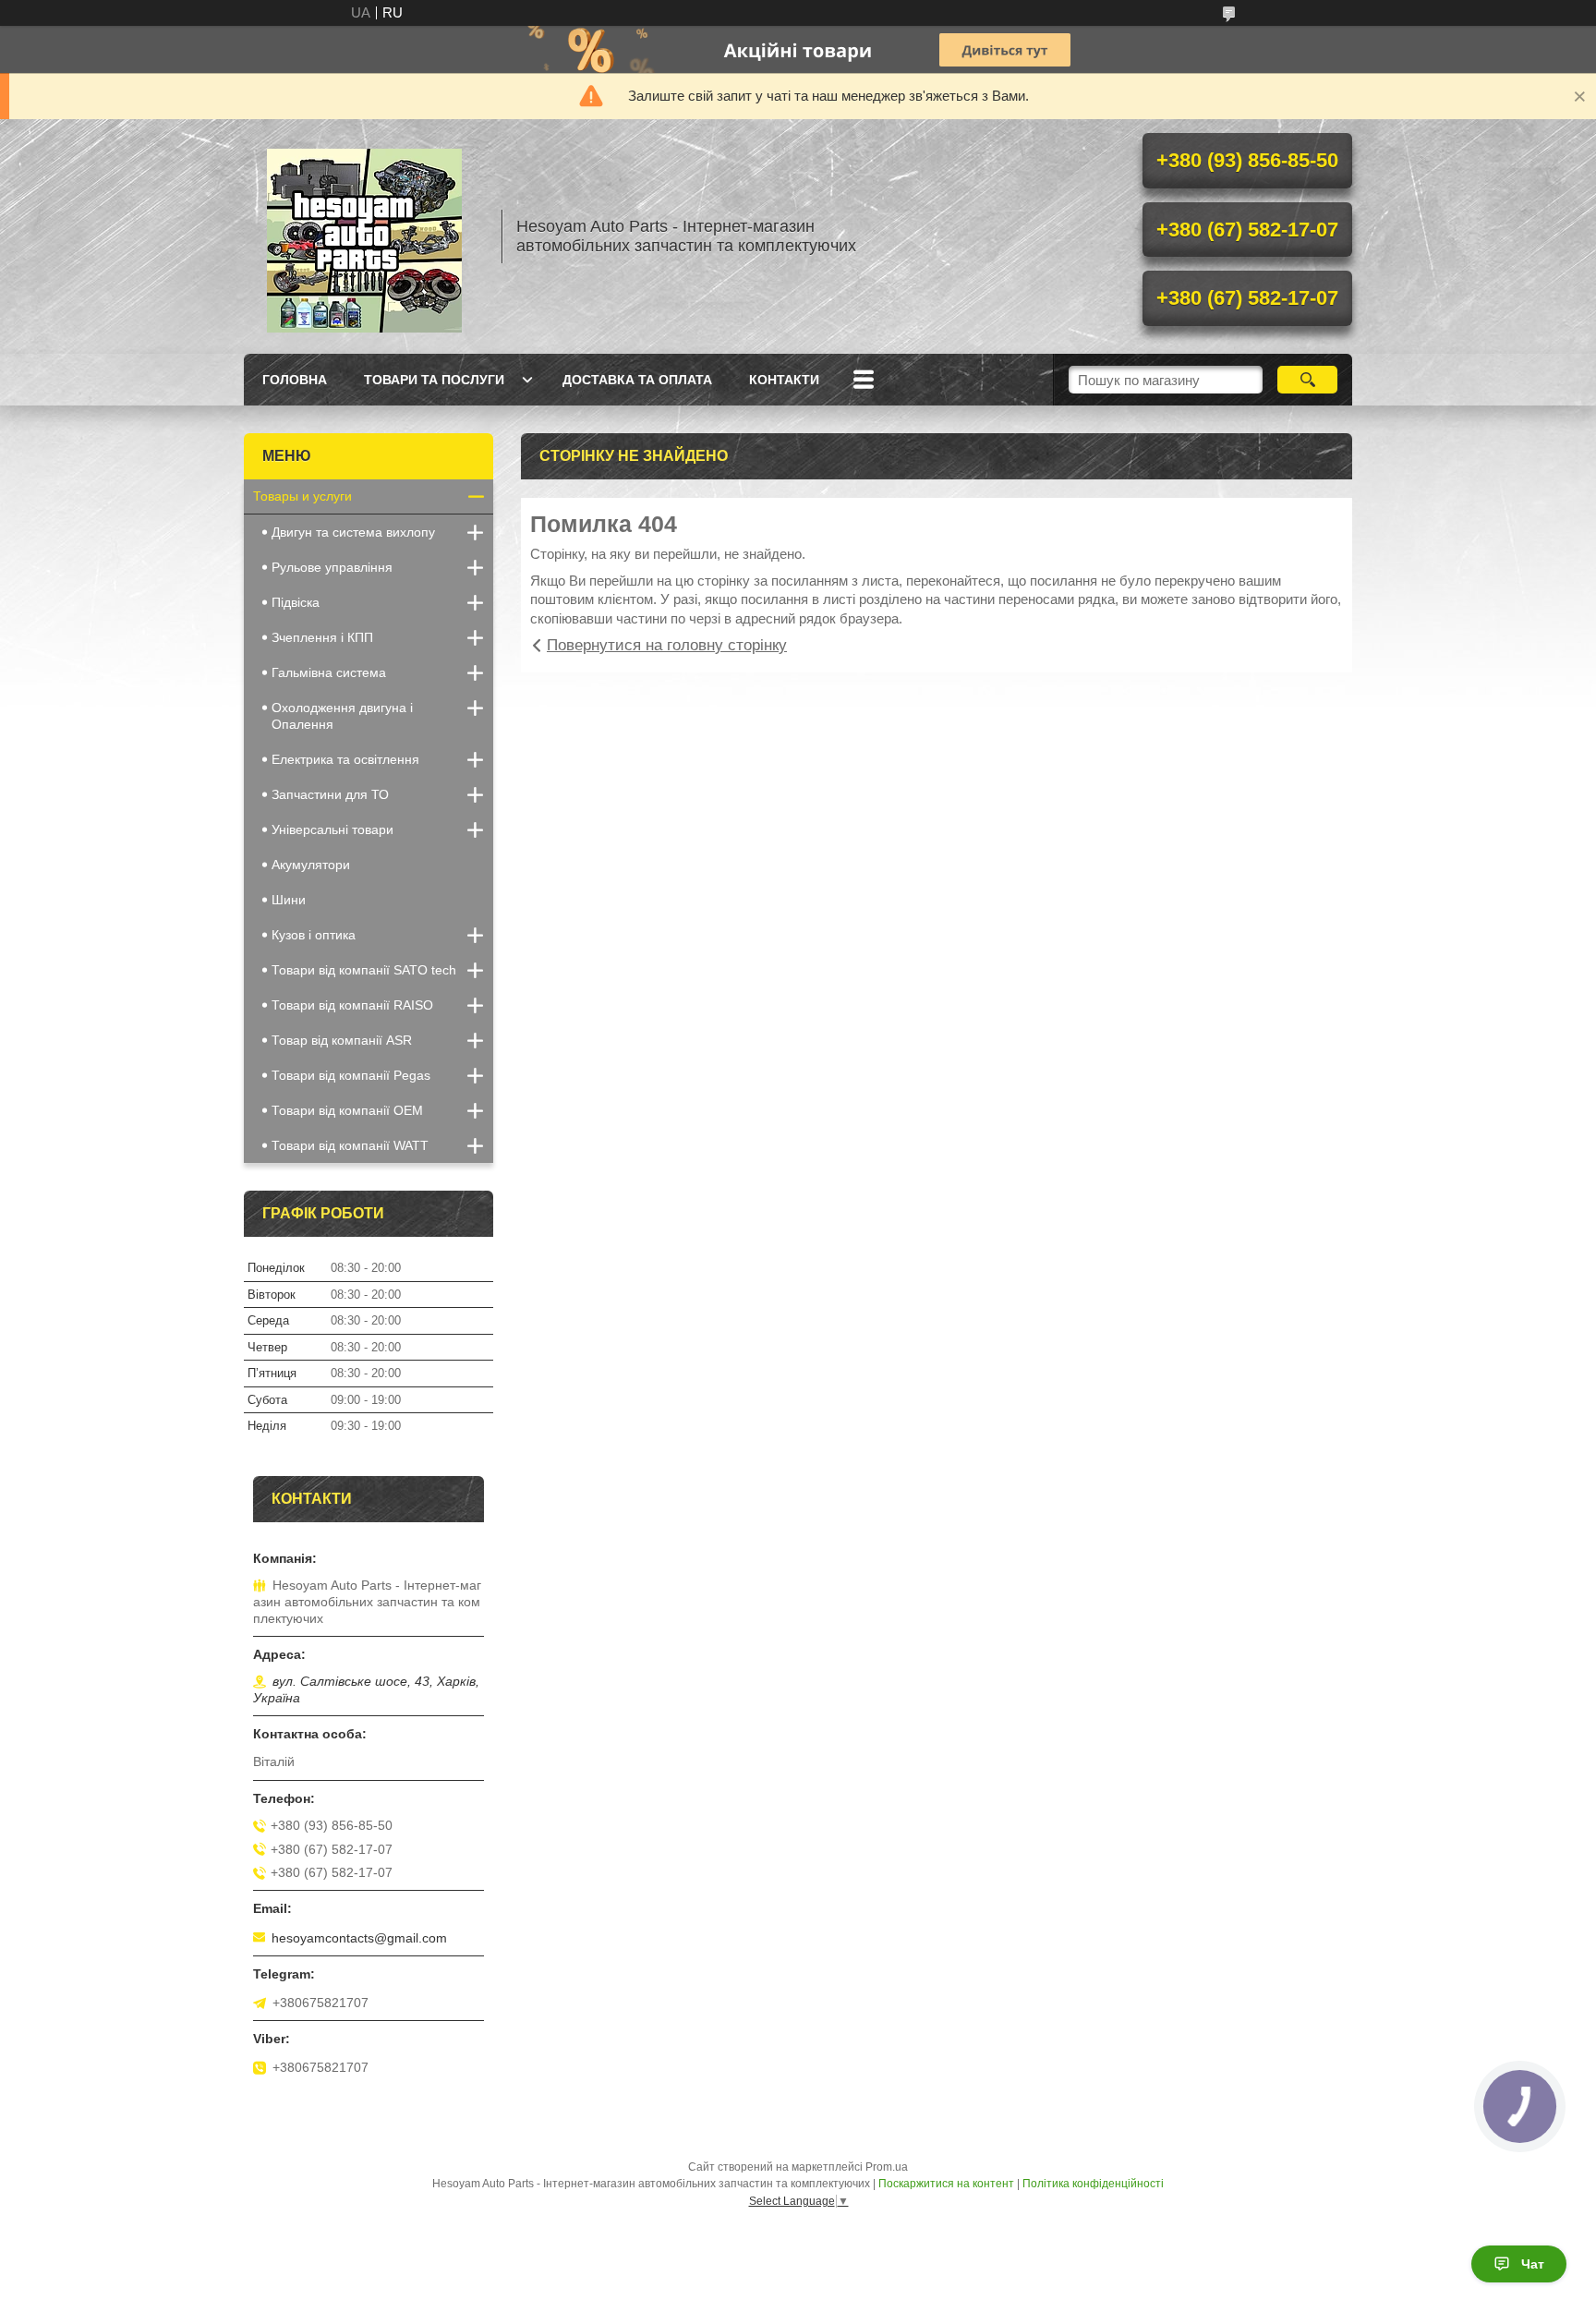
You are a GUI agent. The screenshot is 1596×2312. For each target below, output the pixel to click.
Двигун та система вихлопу (353, 532)
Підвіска (296, 602)
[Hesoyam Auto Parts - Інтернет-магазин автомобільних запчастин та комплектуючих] (364, 236)
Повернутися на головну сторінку (667, 645)
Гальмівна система (329, 672)
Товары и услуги (302, 496)
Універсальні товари (332, 829)
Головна (295, 380)
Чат (1533, 2264)
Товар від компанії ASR (342, 1040)
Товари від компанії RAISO (352, 1005)
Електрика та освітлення (345, 759)
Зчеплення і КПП (322, 637)
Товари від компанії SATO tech (364, 970)
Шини (289, 900)
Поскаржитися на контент (946, 2184)
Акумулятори (311, 865)
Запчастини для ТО (330, 794)
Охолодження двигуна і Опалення (342, 716)
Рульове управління (332, 567)
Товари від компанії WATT (350, 1145)
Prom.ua (887, 2167)
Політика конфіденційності (1093, 2184)
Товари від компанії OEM (347, 1110)
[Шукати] (1307, 380)
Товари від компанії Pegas (351, 1075)
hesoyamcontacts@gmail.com (359, 1938)
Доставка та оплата (637, 380)
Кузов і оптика (314, 935)
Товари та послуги (434, 380)
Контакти (784, 380)
